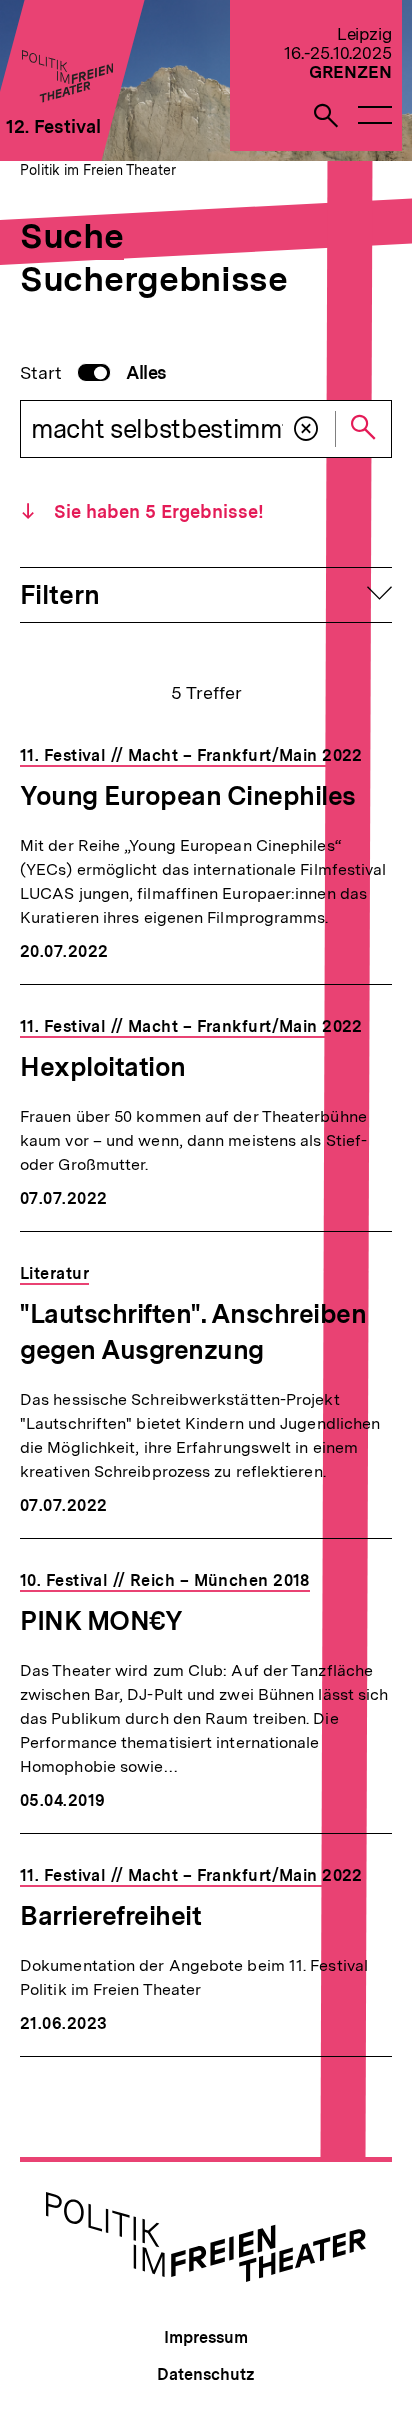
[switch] (93, 373)
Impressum (205, 2337)
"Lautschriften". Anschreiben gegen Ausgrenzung (193, 1331)
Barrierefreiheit (110, 1915)
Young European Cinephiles (188, 795)
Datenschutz (205, 2374)
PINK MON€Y (101, 1620)
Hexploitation (103, 1066)
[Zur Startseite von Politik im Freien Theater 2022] (66, 96)
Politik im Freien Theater (98, 170)
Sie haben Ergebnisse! (156, 511)
